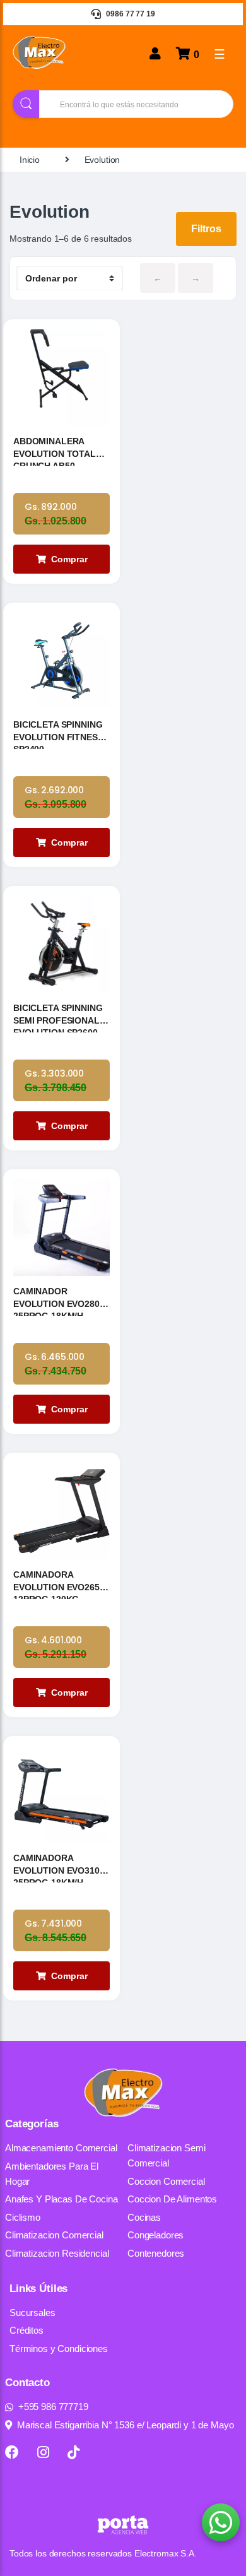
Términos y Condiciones (59, 2349)
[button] (221, 2522)
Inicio (30, 160)
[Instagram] (43, 2452)
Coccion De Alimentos (172, 2199)
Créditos (26, 2330)
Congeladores (155, 2235)
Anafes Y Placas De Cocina (61, 2199)
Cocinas (144, 2217)
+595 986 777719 (53, 2407)
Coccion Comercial (166, 2181)
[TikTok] (73, 2452)
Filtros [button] (206, 229)
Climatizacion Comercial (54, 2235)
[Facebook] (12, 2452)
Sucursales (32, 2313)
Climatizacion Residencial (57, 2253)
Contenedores (156, 2253)
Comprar (69, 559)
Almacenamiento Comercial (61, 2148)
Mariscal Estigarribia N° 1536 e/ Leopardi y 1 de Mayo (126, 2425)
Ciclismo (23, 2217)
